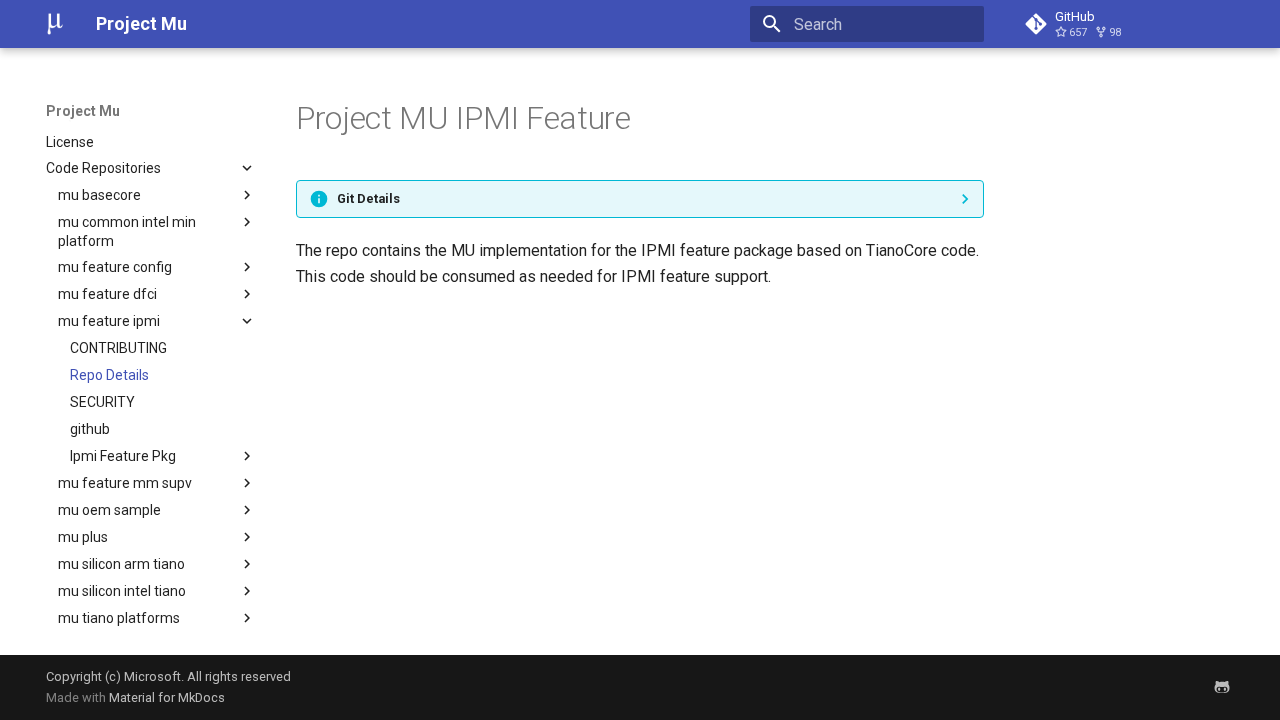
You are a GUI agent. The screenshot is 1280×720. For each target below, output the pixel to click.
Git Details (368, 198)
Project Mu (83, 111)
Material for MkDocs (167, 697)
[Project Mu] (55, 24)
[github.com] (1222, 687)
